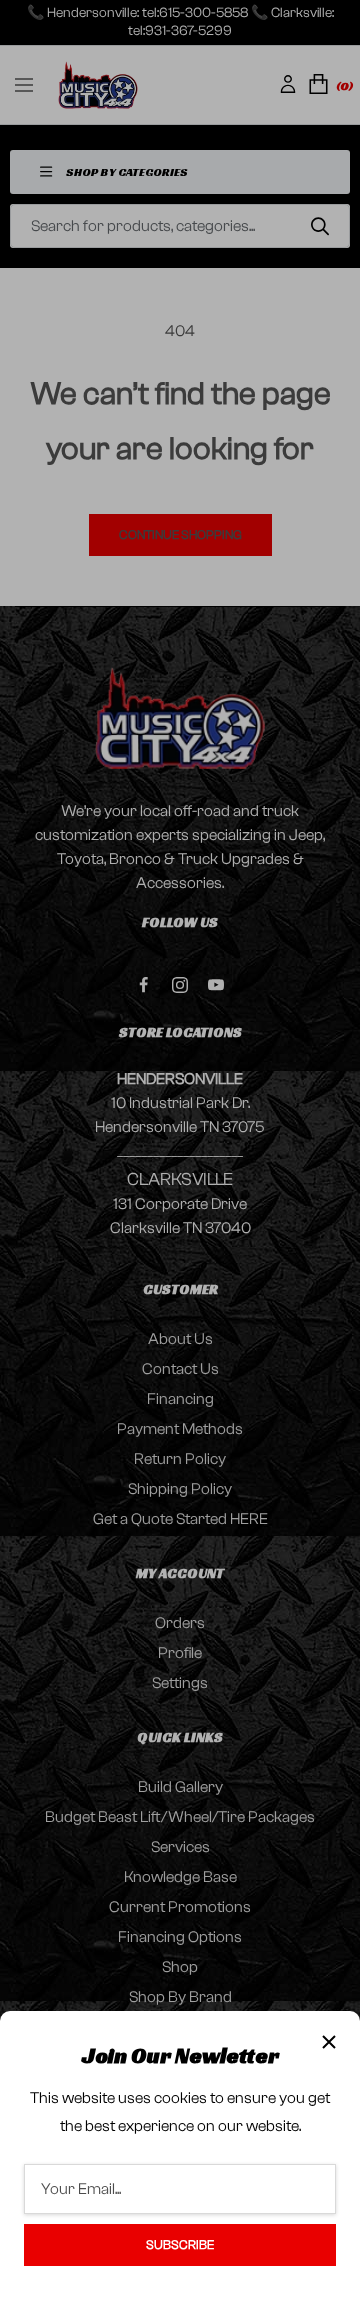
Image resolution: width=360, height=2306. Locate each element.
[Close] (329, 2042)
